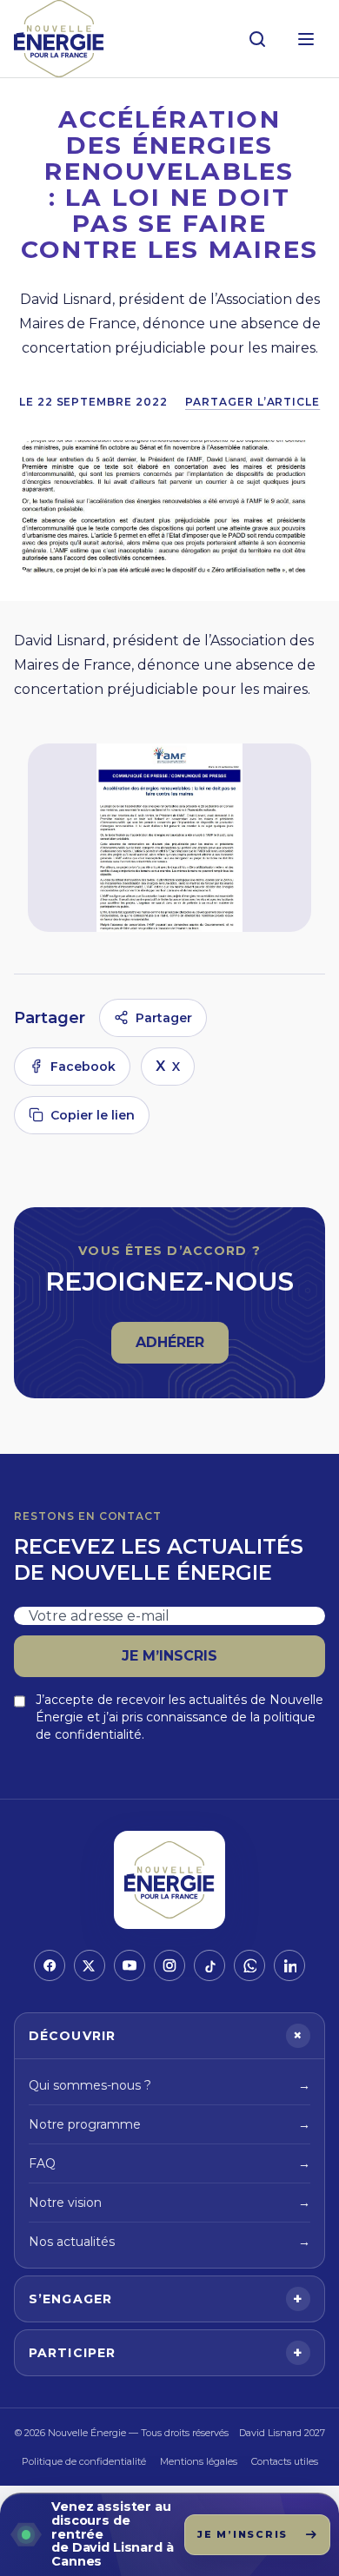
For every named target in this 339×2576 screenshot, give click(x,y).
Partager (164, 1018)
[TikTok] (209, 1965)
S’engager (166, 2299)
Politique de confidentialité (84, 2461)
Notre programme (169, 2124)
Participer (166, 2353)
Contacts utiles (285, 2461)
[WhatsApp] (249, 1965)
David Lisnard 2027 (282, 2433)
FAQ (169, 2163)
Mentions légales (199, 2461)
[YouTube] (130, 1965)
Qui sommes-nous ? (169, 2085)
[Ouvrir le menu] (306, 39)
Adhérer (182, 1347)
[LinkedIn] (289, 1965)
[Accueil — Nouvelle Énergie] (59, 39)
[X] (90, 1965)
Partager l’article (253, 402)
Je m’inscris (169, 1656)
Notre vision (169, 2203)
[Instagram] (169, 1965)
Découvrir (169, 2036)
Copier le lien (93, 1115)
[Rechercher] (257, 39)
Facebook (83, 1067)
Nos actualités (169, 2242)
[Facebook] (50, 1965)
